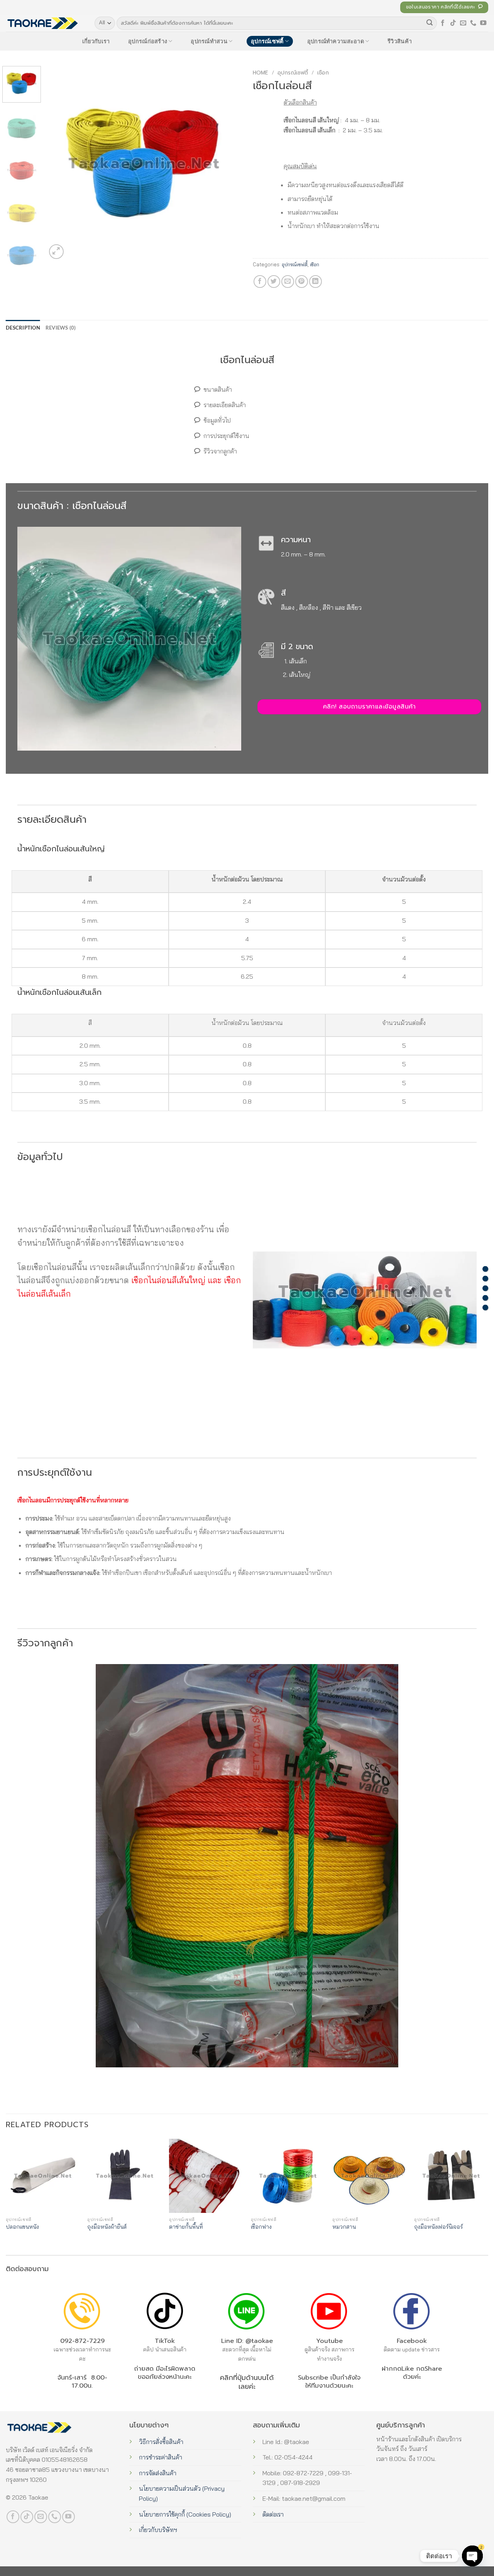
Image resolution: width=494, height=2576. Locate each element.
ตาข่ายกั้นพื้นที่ (186, 2227)
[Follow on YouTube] (483, 23)
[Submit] (430, 23)
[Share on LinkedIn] (316, 282)
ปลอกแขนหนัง (22, 2227)
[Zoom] (57, 252)
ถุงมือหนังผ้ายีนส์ (107, 2227)
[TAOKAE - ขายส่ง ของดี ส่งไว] (44, 23)
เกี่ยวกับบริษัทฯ (158, 2530)
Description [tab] (23, 328)
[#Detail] (485, 1278)
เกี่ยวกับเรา (96, 41)
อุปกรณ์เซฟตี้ (267, 41)
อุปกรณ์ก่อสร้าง (148, 41)
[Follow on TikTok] (453, 23)
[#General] (485, 1288)
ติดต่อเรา (273, 2514)
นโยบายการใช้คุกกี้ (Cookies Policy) (185, 2514)
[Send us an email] (463, 23)
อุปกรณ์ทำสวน (209, 41)
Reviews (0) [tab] (61, 328)
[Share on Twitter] (274, 282)
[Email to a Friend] (288, 282)
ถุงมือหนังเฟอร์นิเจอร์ (438, 2227)
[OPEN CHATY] (472, 2556)
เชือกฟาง (261, 2227)
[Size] (485, 1269)
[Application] (485, 1298)
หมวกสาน (344, 2227)
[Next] (228, 163)
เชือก (323, 73)
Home (261, 73)
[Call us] (473, 23)
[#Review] (485, 1307)
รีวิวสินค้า (400, 41)
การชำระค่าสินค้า (161, 2457)
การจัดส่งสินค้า (158, 2473)
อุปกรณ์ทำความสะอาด (336, 41)
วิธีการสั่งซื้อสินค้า (161, 2442)
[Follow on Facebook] (443, 23)
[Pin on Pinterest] (302, 282)
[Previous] (60, 163)
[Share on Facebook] (260, 282)
